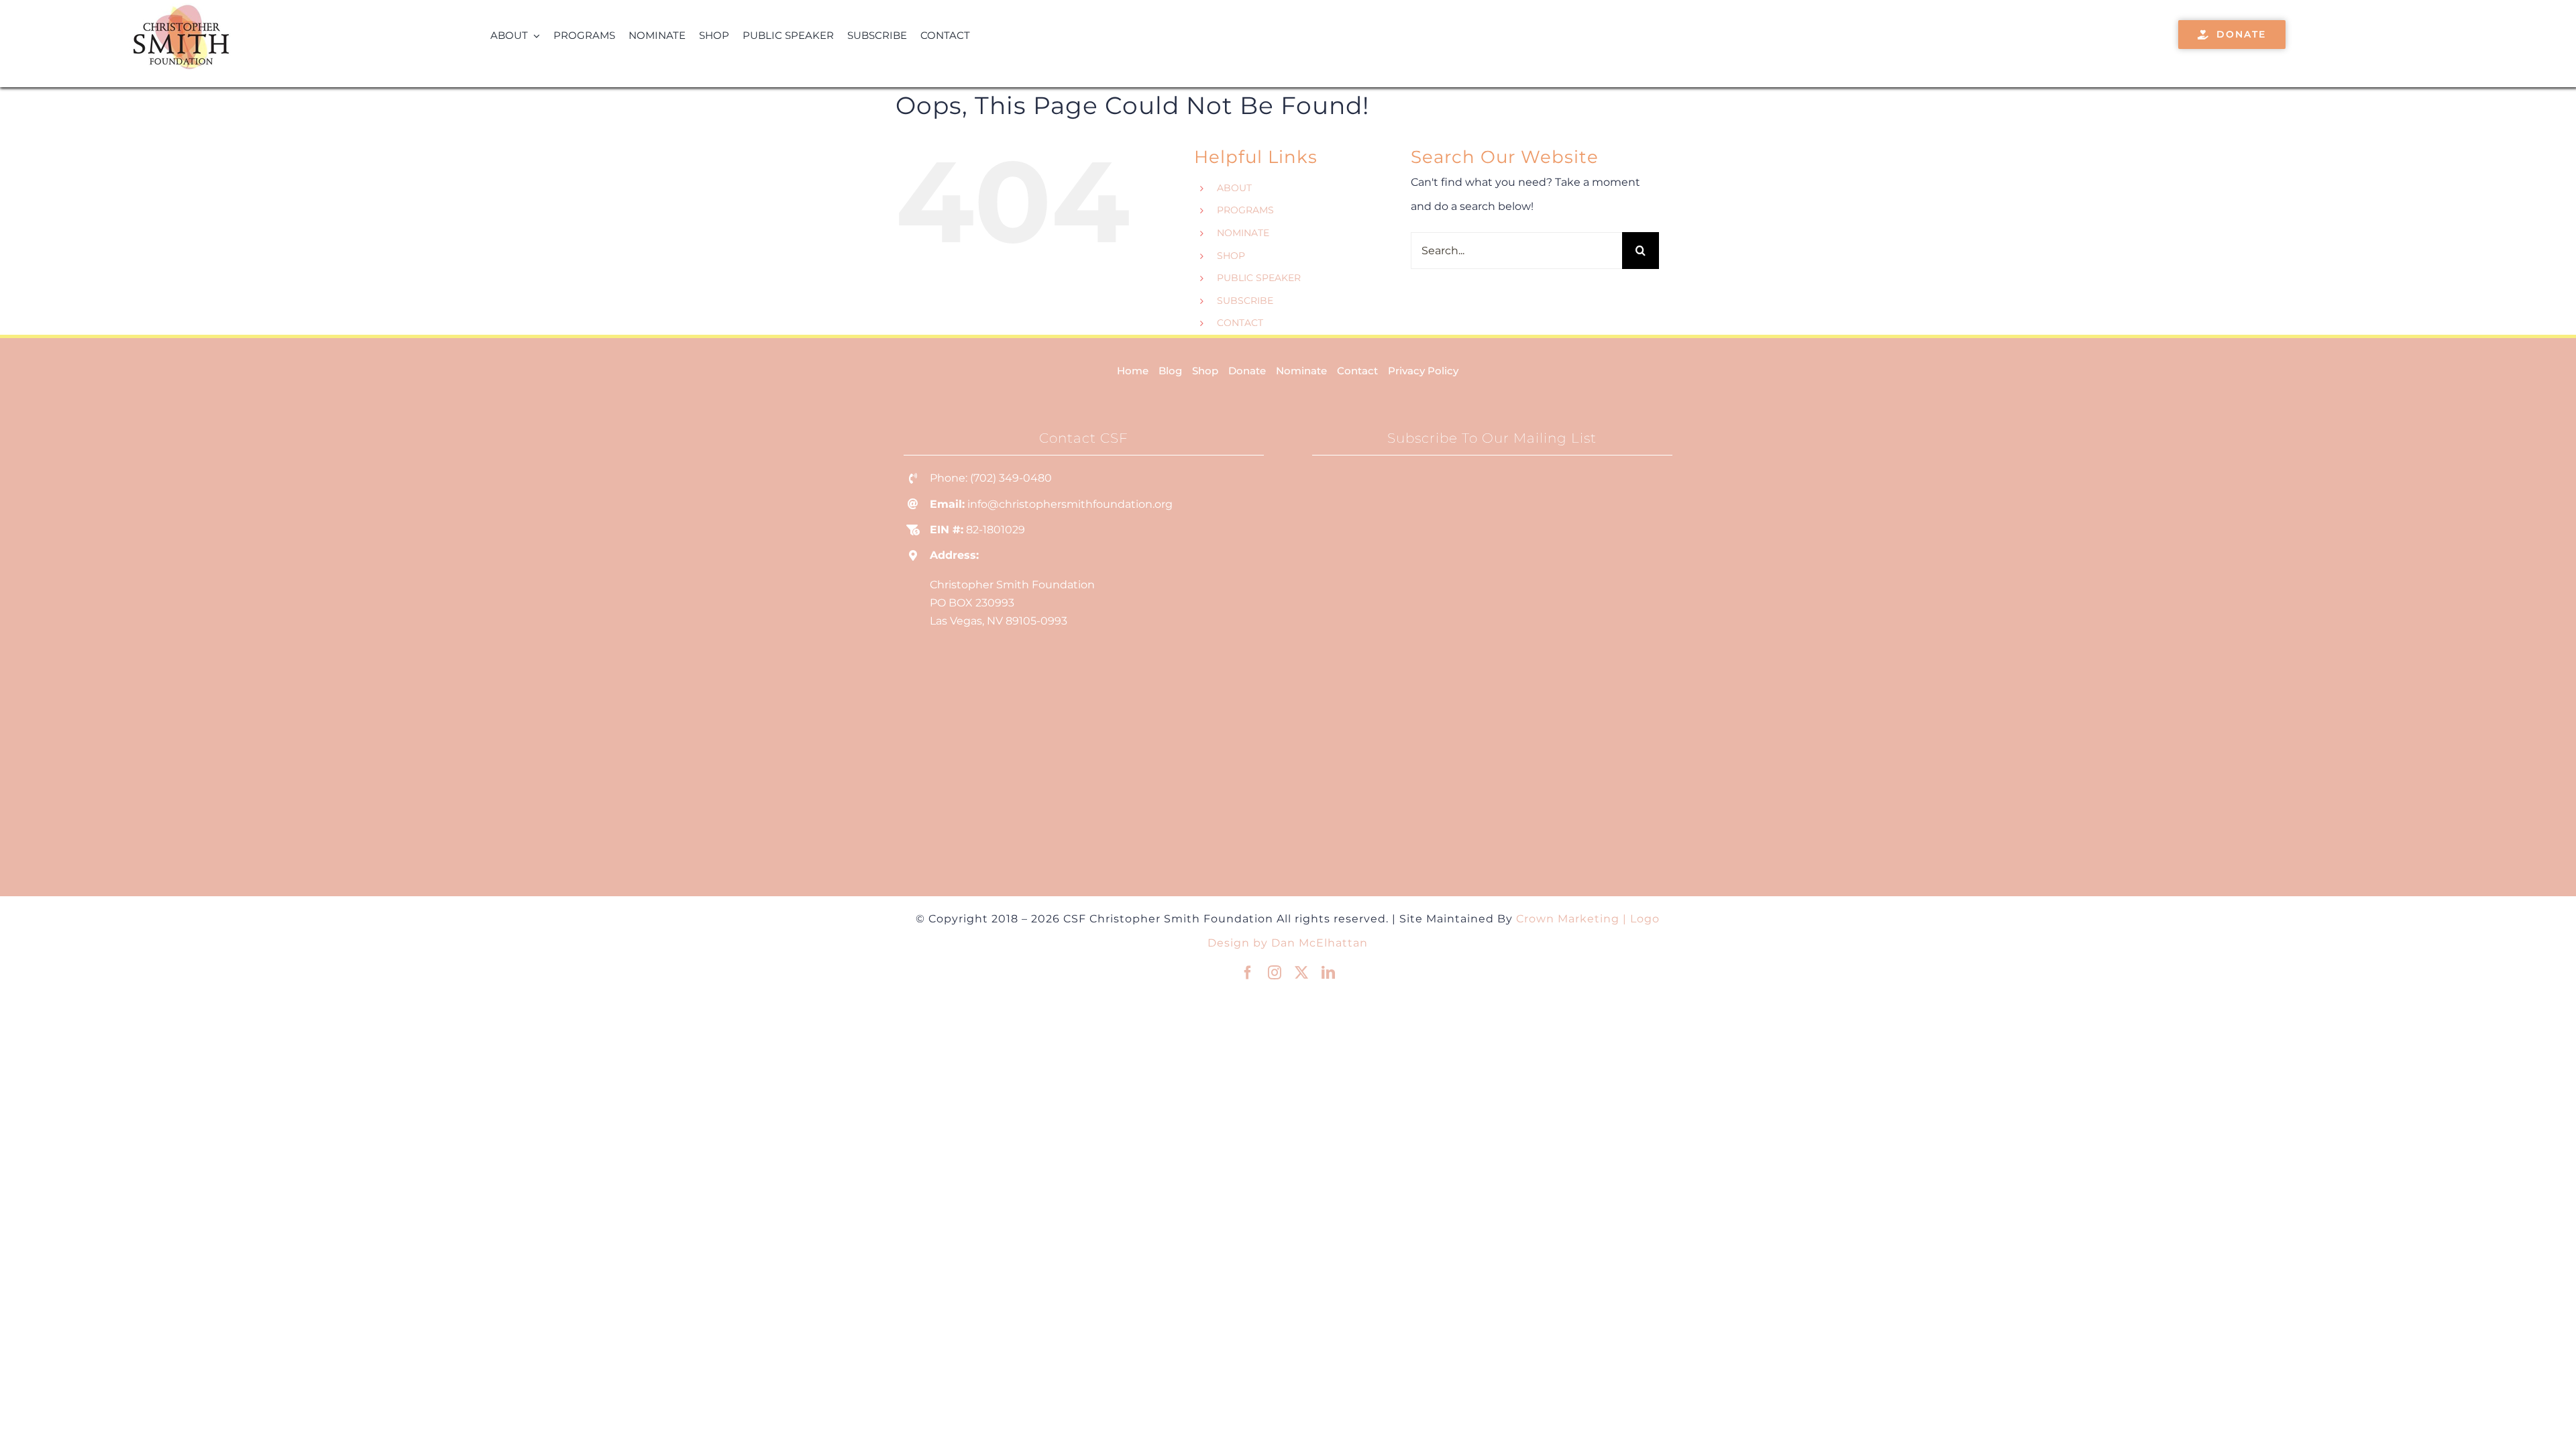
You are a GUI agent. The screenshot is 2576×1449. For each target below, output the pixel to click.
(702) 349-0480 (1011, 478)
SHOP (1231, 256)
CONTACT (1240, 323)
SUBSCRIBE (1245, 301)
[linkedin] (1328, 973)
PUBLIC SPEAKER (1259, 278)
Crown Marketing (1568, 919)
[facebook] (1248, 973)
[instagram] (1275, 973)
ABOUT (1234, 188)
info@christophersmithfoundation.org (1070, 504)
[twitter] (1301, 973)
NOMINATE (1243, 233)
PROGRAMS (1245, 210)
